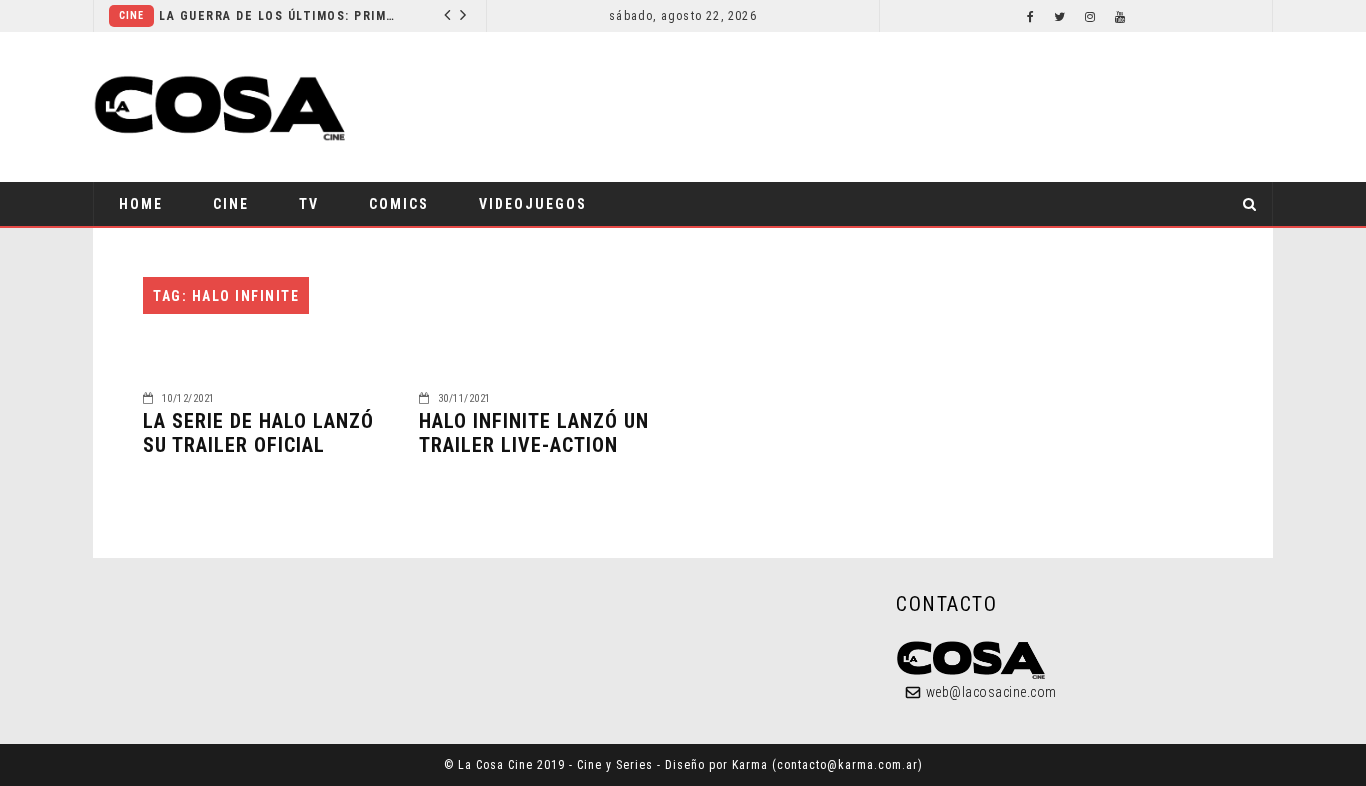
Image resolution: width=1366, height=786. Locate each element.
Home (141, 204)
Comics (399, 204)
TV (309, 204)
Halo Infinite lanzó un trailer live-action (534, 433)
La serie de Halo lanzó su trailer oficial (258, 433)
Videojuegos (533, 204)
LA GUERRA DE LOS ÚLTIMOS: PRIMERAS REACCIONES (279, 16)
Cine (131, 15)
